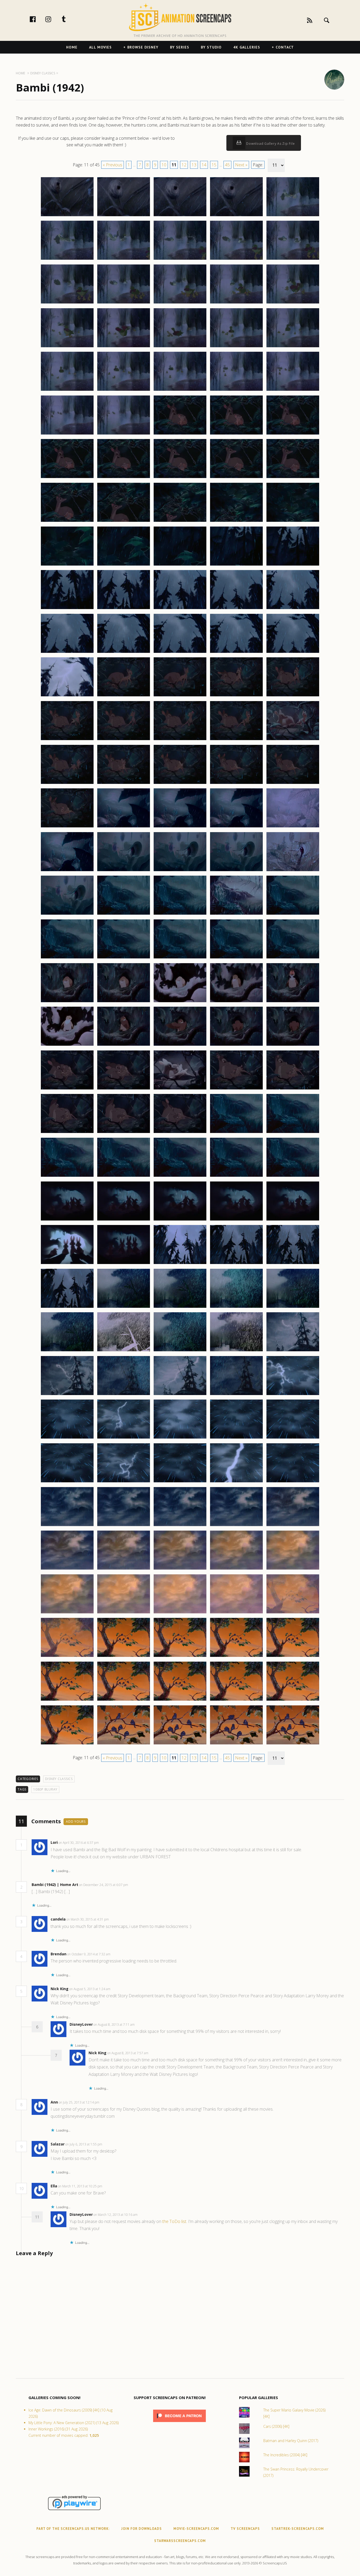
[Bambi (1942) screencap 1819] (236, 347)
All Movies (100, 47)
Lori (54, 1842)
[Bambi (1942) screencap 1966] (67, 1657)
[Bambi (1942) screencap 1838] (180, 522)
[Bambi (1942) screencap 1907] (124, 1133)
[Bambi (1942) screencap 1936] (67, 1395)
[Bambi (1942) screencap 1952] (124, 1526)
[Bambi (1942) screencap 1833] (180, 478)
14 (204, 165)
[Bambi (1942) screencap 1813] (180, 303)
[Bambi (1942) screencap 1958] (180, 1569)
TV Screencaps (245, 2529)
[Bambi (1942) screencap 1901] (67, 1089)
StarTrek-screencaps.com (298, 2529)
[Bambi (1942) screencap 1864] (236, 740)
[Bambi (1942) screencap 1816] (67, 347)
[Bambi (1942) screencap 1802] (124, 216)
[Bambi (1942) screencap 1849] (236, 609)
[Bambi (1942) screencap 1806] (67, 259)
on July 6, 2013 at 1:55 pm (84, 2144)
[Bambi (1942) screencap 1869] (236, 784)
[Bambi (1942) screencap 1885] (293, 914)
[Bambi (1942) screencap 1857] (124, 696)
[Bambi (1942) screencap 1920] (293, 1220)
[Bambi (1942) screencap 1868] (180, 784)
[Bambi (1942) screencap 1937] (124, 1395)
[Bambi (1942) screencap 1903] (180, 1089)
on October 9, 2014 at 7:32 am (89, 1954)
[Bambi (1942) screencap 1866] (67, 784)
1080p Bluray (45, 1789)
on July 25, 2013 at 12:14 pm (79, 2102)
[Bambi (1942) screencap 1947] (124, 1482)
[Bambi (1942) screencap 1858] (180, 696)
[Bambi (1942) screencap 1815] (293, 303)
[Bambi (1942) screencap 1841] (67, 565)
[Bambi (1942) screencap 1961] (67, 1613)
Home (72, 47)
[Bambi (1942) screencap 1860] (293, 696)
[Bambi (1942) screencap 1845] (293, 565)
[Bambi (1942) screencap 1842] (124, 565)
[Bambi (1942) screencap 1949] (236, 1482)
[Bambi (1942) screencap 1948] (180, 1482)
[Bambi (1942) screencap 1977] (124, 1744)
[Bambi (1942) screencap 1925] (293, 1264)
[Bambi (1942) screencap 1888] (180, 958)
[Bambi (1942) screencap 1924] (236, 1264)
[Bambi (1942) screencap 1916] (67, 1220)
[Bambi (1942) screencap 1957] (124, 1569)
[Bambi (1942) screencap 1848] (180, 609)
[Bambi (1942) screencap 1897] (124, 1045)
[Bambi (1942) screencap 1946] (67, 1482)
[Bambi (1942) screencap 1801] (67, 216)
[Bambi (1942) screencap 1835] (293, 478)
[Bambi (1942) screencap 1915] (293, 1176)
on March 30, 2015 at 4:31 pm (88, 1919)
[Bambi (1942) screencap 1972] (124, 1700)
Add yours (76, 1822)
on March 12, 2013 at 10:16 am (116, 2215)
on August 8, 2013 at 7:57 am (128, 2053)
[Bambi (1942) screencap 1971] (67, 1700)
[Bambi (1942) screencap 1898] (180, 1045)
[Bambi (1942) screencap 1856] (67, 696)
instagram (54, 19)
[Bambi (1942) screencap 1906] (67, 1133)
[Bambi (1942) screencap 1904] (236, 1089)
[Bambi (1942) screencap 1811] (67, 303)
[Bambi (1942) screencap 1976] (67, 1744)
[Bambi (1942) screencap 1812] (124, 303)
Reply (107, 1843)
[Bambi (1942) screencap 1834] (236, 478)
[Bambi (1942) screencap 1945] (293, 1438)
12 (184, 165)
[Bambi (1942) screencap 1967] (124, 1657)
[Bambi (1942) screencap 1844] (236, 565)
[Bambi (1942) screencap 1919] (236, 1220)
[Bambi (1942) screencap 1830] (293, 434)
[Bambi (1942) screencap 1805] (293, 216)
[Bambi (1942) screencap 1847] (124, 609)
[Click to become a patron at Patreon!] (179, 2423)
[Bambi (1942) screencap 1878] (180, 871)
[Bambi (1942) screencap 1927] (124, 1308)
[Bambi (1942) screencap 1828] (180, 434)
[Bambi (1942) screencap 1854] (236, 653)
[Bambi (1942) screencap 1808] (180, 259)
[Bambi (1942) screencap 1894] (236, 1002)
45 (227, 165)
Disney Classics (59, 1779)
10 (164, 165)
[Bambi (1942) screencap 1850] (293, 609)
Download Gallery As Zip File (270, 144)
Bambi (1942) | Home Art (55, 1885)
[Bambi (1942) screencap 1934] (236, 1351)
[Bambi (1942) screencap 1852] (124, 653)
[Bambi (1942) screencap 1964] (236, 1613)
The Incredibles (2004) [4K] (285, 2455)
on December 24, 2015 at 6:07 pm (104, 1885)
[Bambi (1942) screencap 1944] (236, 1438)
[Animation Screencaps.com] (180, 17)
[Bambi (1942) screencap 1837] (124, 522)
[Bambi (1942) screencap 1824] (236, 390)
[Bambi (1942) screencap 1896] (67, 1045)
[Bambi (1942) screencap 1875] (293, 827)
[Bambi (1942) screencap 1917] (124, 1220)
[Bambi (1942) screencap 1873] (180, 827)
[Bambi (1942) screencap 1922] (124, 1264)
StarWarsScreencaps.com (180, 2541)
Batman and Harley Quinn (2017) (291, 2441)
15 (214, 165)
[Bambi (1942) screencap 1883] (180, 914)
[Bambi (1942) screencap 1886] (67, 958)
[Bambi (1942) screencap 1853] (180, 653)
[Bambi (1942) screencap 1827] (124, 434)
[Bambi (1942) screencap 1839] (236, 522)
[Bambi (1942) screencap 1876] (67, 871)
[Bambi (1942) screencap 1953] (180, 1526)
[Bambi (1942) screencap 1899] (236, 1045)
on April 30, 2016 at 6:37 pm (79, 1843)
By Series (180, 47)
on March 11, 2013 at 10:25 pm (81, 2186)
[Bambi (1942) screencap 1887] (124, 958)
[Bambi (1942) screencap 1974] (236, 1700)
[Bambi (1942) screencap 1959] (236, 1569)
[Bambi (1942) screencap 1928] (180, 1308)
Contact (285, 47)
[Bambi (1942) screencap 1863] (180, 740)
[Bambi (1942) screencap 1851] (67, 653)
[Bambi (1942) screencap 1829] (236, 434)
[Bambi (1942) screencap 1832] (124, 478)
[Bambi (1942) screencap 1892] (124, 1002)
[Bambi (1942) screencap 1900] (293, 1045)
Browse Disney (143, 47)
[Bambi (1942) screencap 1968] (180, 1657)
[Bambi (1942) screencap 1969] (236, 1657)
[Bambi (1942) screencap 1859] (236, 696)
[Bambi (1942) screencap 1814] (236, 303)
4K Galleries (247, 47)
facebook (38, 19)
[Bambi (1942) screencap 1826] (67, 434)
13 (194, 165)
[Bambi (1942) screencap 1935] (293, 1351)
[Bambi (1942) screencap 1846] (67, 609)
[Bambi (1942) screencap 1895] (293, 1002)
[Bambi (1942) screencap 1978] (180, 1744)
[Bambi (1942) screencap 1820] (293, 347)
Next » (241, 165)
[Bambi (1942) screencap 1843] (180, 565)
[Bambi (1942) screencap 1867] (124, 784)
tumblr (69, 19)
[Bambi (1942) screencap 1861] (67, 740)
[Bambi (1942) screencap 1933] (180, 1351)
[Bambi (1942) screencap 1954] (236, 1526)
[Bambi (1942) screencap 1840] (293, 522)
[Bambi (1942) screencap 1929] (236, 1308)
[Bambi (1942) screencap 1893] (180, 1002)
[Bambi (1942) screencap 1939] (236, 1395)
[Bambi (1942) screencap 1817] (124, 347)
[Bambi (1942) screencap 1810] (293, 259)
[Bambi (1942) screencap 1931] (67, 1351)
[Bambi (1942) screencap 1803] (180, 216)
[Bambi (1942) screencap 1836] (67, 522)
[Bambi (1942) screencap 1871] (67, 827)
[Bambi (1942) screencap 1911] (67, 1176)
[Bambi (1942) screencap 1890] (293, 958)
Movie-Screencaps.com (196, 2529)
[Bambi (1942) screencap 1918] (180, 1220)
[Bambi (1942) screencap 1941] (67, 1438)
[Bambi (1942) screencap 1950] (293, 1482)
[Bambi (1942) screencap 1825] (293, 390)
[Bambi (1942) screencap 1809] (236, 259)
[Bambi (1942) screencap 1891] (67, 1002)
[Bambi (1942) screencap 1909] (236, 1133)
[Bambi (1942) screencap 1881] (67, 914)
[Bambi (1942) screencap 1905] (293, 1089)
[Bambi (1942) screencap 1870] (293, 784)
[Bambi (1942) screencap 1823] (180, 390)
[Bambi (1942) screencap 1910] (293, 1133)
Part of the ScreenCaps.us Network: (73, 2529)
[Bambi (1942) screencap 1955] (293, 1526)
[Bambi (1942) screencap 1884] (236, 914)
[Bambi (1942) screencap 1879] (236, 871)
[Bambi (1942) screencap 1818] (180, 347)
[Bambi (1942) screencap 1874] (236, 827)
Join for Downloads (142, 2529)
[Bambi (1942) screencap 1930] (293, 1308)
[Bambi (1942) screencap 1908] (180, 1133)
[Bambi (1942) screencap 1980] (293, 1744)
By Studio (211, 47)
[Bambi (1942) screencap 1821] (67, 390)
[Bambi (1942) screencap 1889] (236, 958)
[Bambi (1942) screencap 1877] (124, 871)
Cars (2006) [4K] (276, 2426)
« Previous (113, 165)
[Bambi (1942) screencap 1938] (180, 1395)
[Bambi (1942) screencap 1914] (236, 1176)
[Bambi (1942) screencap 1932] (124, 1351)
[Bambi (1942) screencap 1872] (124, 827)
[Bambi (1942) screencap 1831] (67, 478)
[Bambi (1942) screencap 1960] (293, 1569)
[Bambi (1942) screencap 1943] (180, 1438)
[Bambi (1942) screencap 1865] (293, 740)
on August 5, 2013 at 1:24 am (90, 1989)
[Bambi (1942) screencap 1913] (180, 1176)
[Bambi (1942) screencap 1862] (124, 740)
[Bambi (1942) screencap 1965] (293, 1613)
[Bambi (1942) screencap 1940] (293, 1395)
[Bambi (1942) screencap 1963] (180, 1613)
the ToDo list (174, 2221)
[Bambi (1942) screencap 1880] (293, 871)
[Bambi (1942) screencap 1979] (236, 1744)
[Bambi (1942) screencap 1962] (124, 1613)
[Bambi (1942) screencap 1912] (124, 1176)
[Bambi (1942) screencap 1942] (124, 1438)
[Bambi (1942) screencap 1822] (124, 390)
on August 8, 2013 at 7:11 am (115, 2025)
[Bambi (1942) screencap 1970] (293, 1657)
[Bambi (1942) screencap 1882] (124, 914)
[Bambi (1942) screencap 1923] (180, 1264)
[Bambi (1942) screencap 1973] (180, 1700)
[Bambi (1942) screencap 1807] (124, 259)
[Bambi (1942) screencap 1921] (67, 1264)
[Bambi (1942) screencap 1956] (67, 1569)
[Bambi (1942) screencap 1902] (124, 1089)
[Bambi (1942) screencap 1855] (293, 653)
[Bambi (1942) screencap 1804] (236, 216)
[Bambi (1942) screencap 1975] (293, 1700)
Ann (54, 2102)
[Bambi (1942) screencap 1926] (67, 1308)
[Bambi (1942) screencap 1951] (67, 1526)
